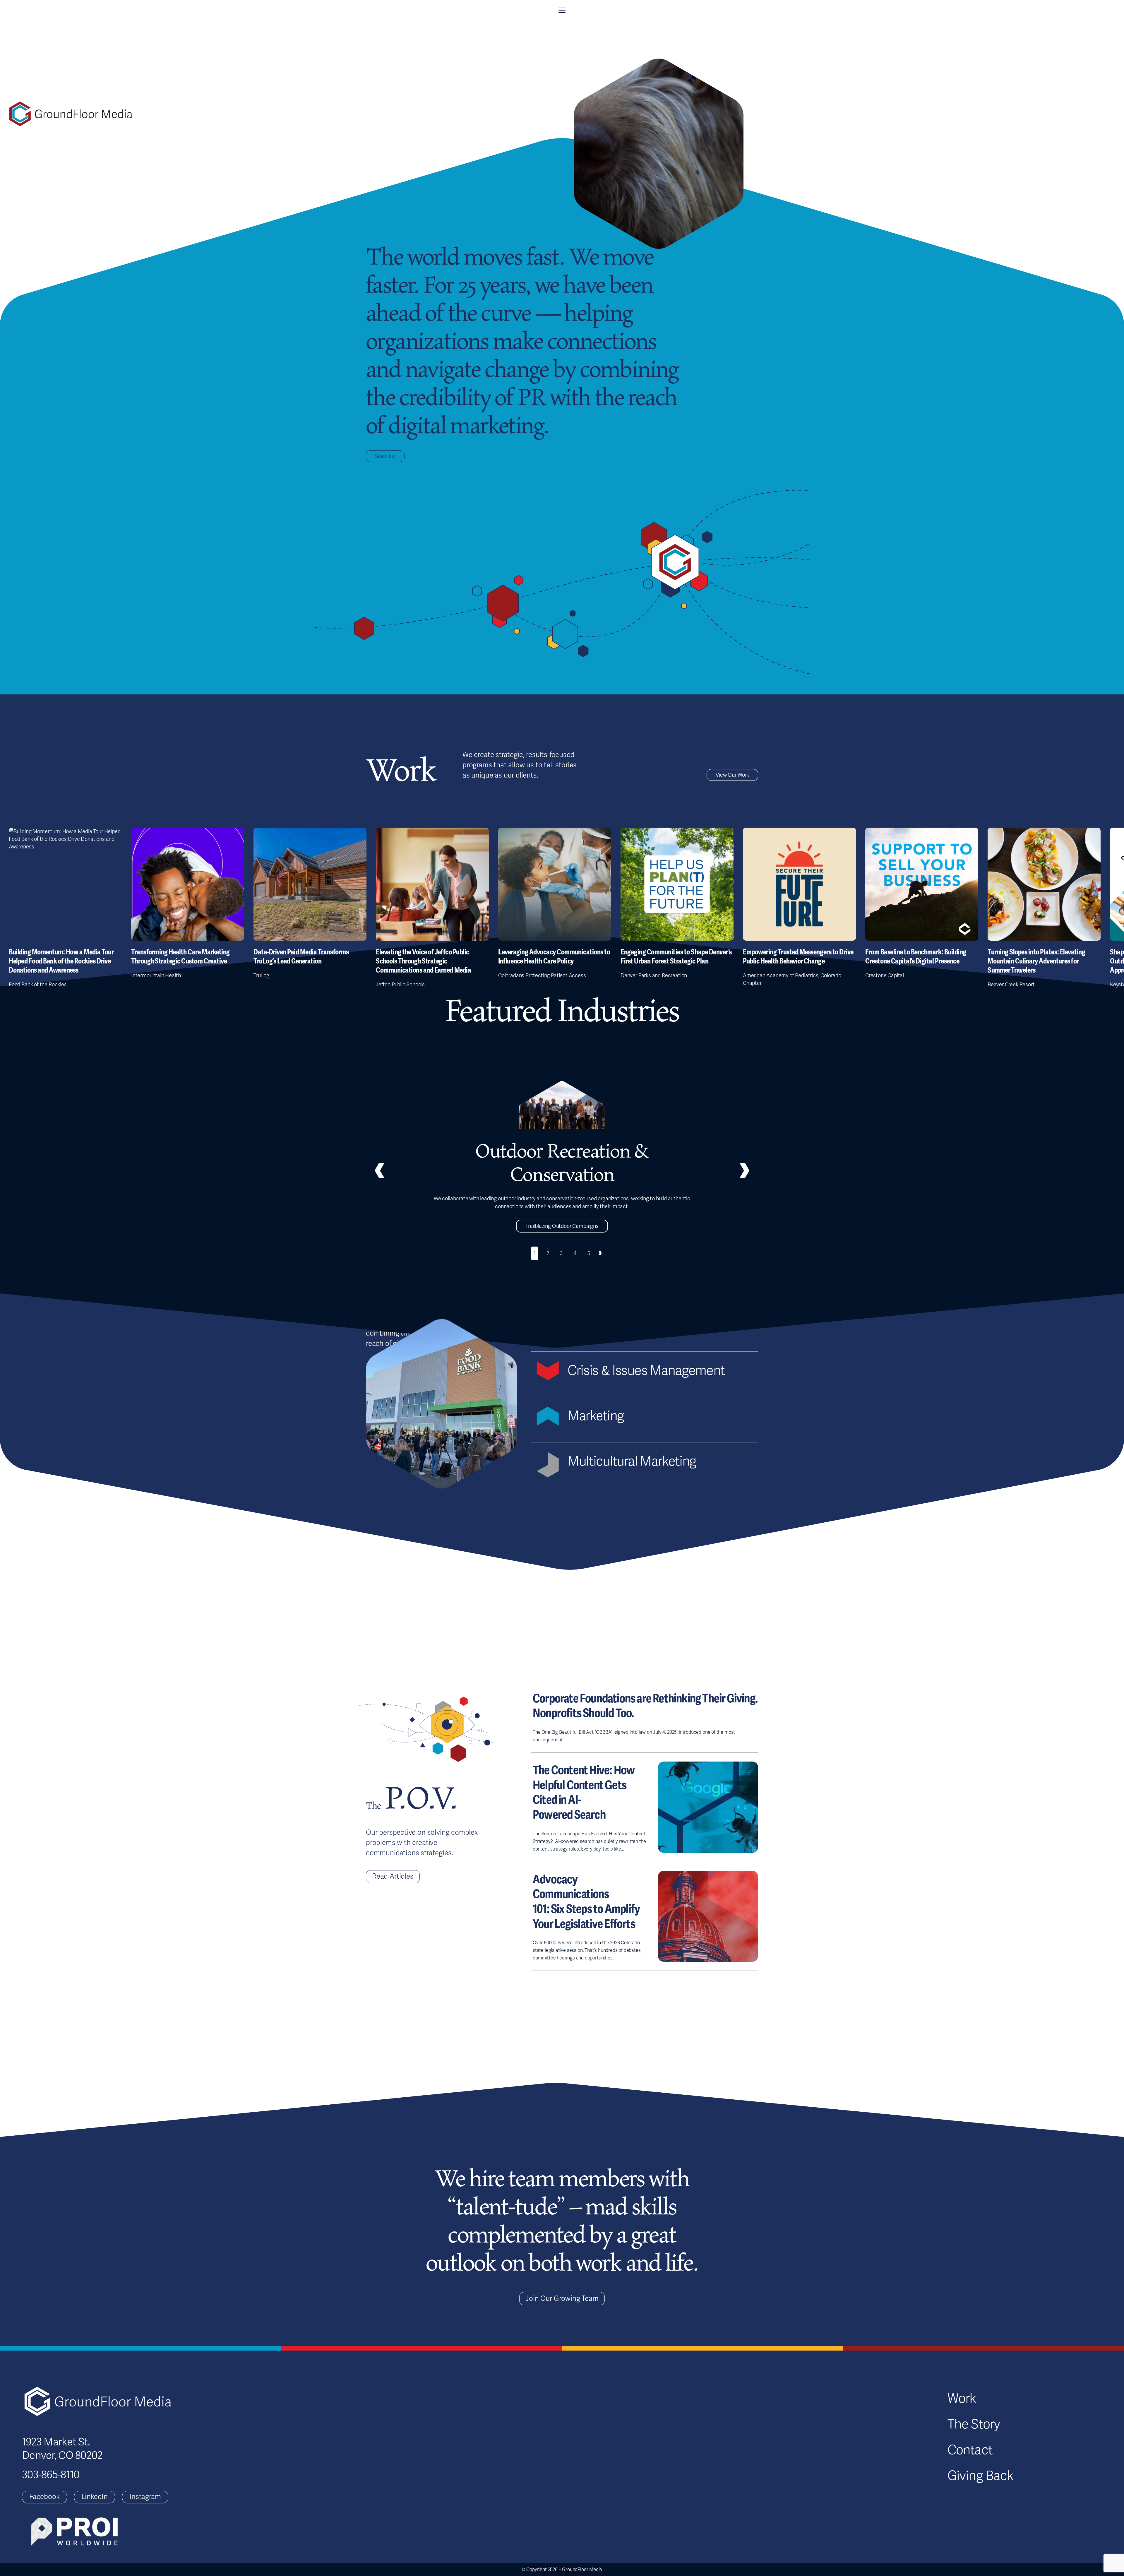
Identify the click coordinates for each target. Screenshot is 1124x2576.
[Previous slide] (379, 1170)
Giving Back (980, 2476)
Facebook (44, 2497)
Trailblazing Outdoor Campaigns (562, 1226)
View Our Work (732, 775)
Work (962, 2399)
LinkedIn (95, 2497)
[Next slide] (600, 1253)
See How (385, 456)
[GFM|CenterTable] (71, 114)
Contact (970, 2450)
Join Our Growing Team (562, 2299)
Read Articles (393, 1876)
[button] (562, 10)
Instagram (145, 2497)
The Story (974, 2424)
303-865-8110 (51, 2475)
